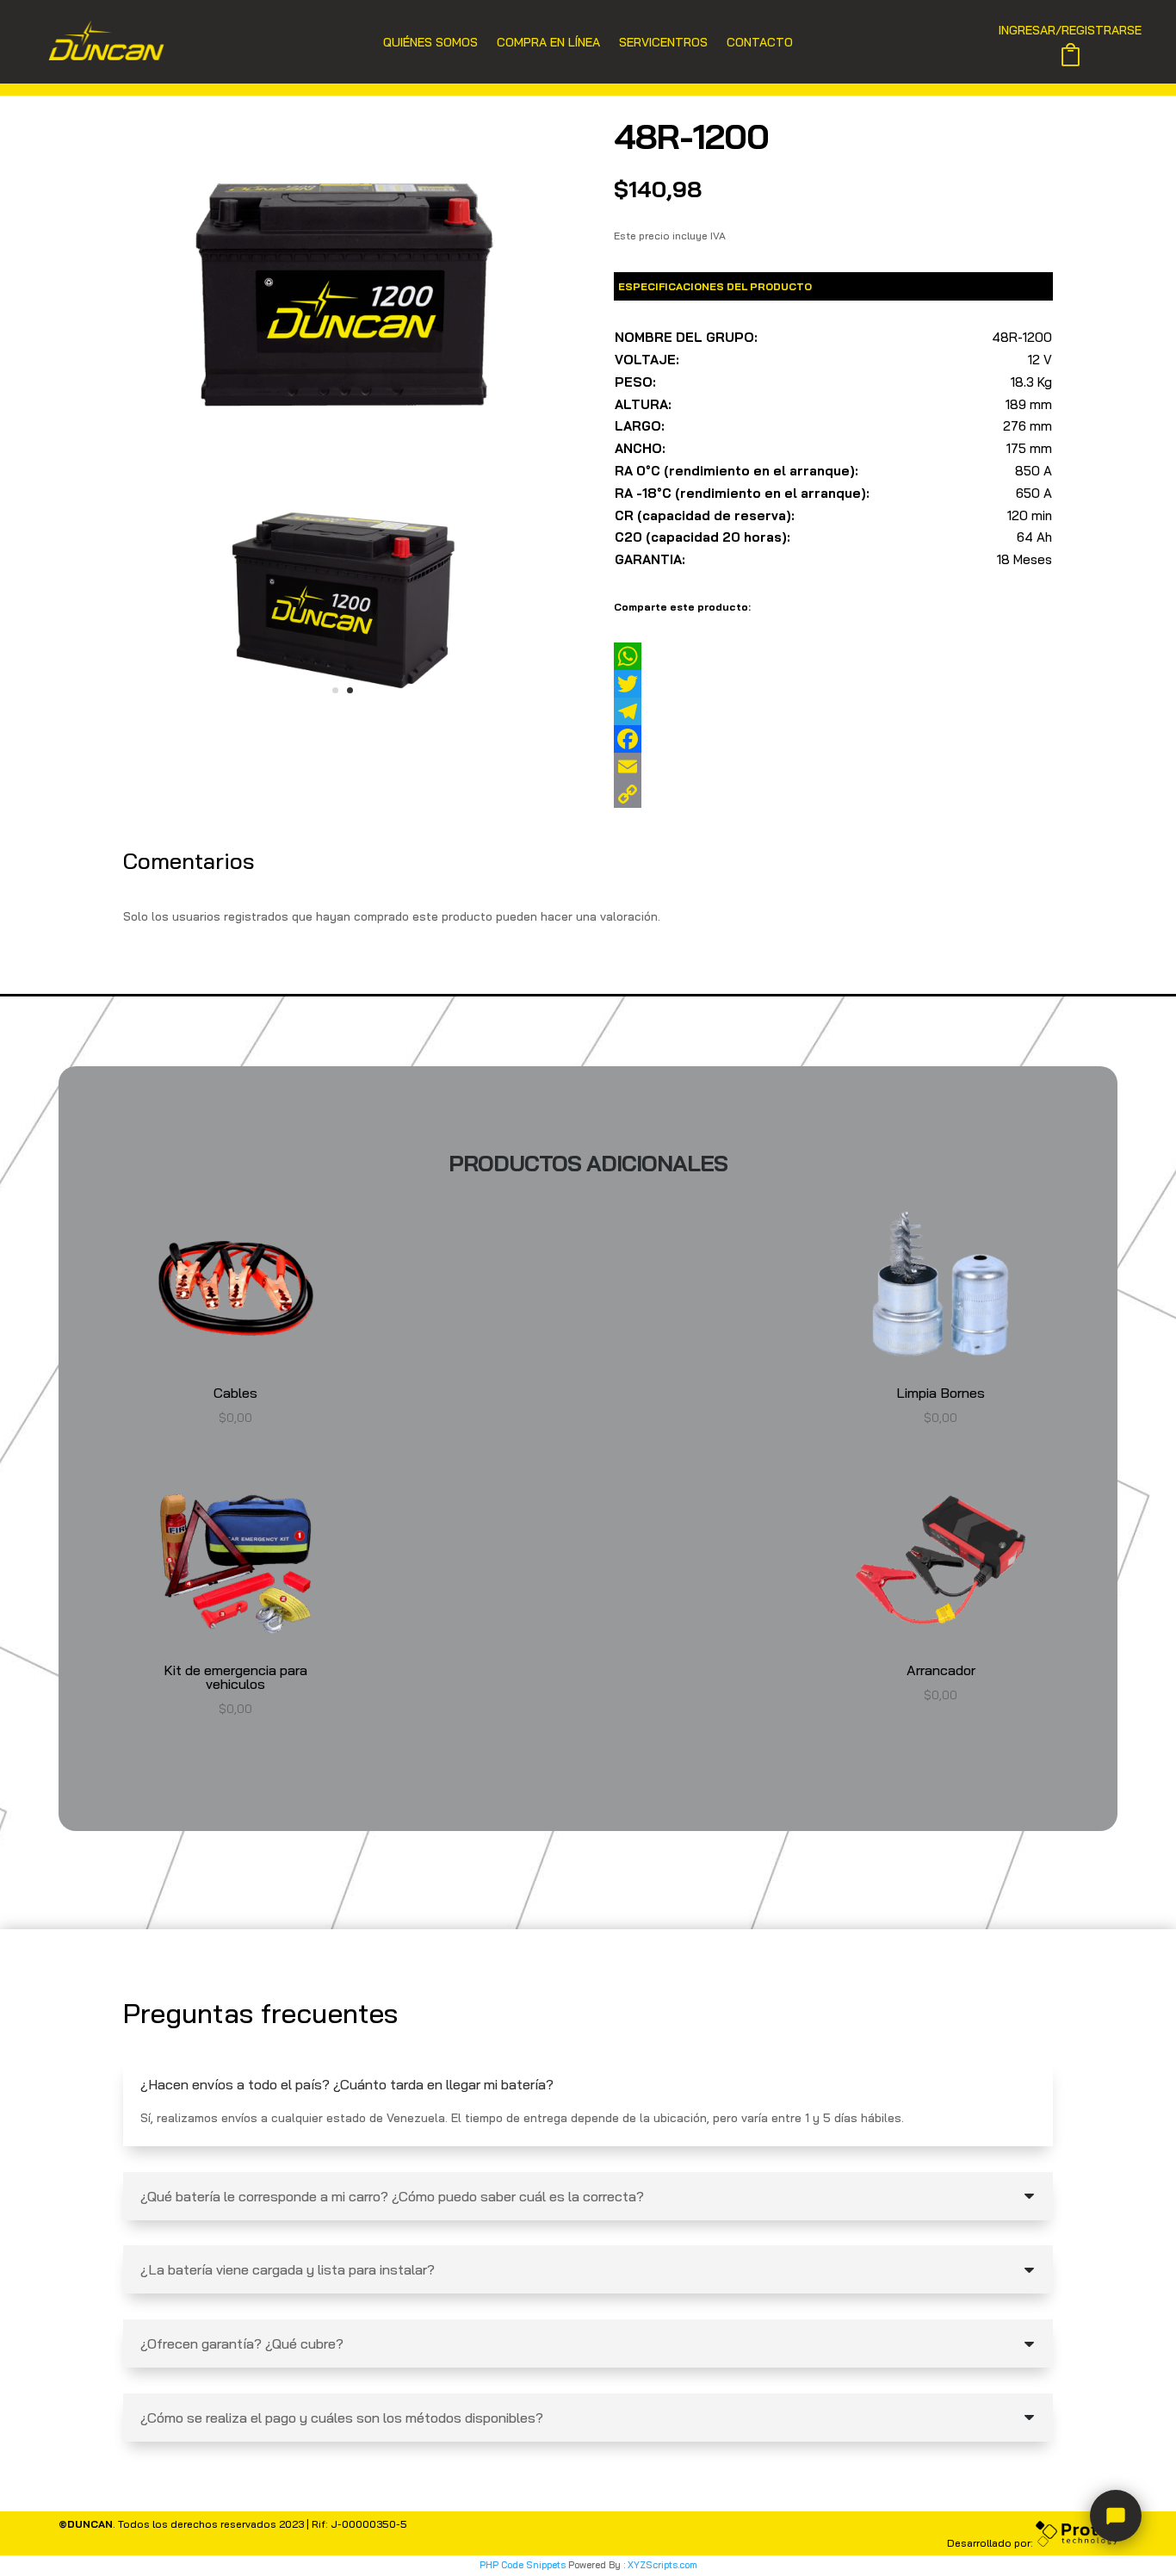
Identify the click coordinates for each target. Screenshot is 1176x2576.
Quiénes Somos (430, 43)
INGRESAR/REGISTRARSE (1070, 31)
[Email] (833, 767)
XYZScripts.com (662, 2565)
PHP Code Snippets (523, 2565)
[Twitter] (833, 684)
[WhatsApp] (833, 656)
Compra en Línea (548, 43)
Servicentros (663, 43)
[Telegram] (833, 711)
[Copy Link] (833, 794)
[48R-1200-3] (343, 721)
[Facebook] (833, 739)
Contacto (760, 43)
